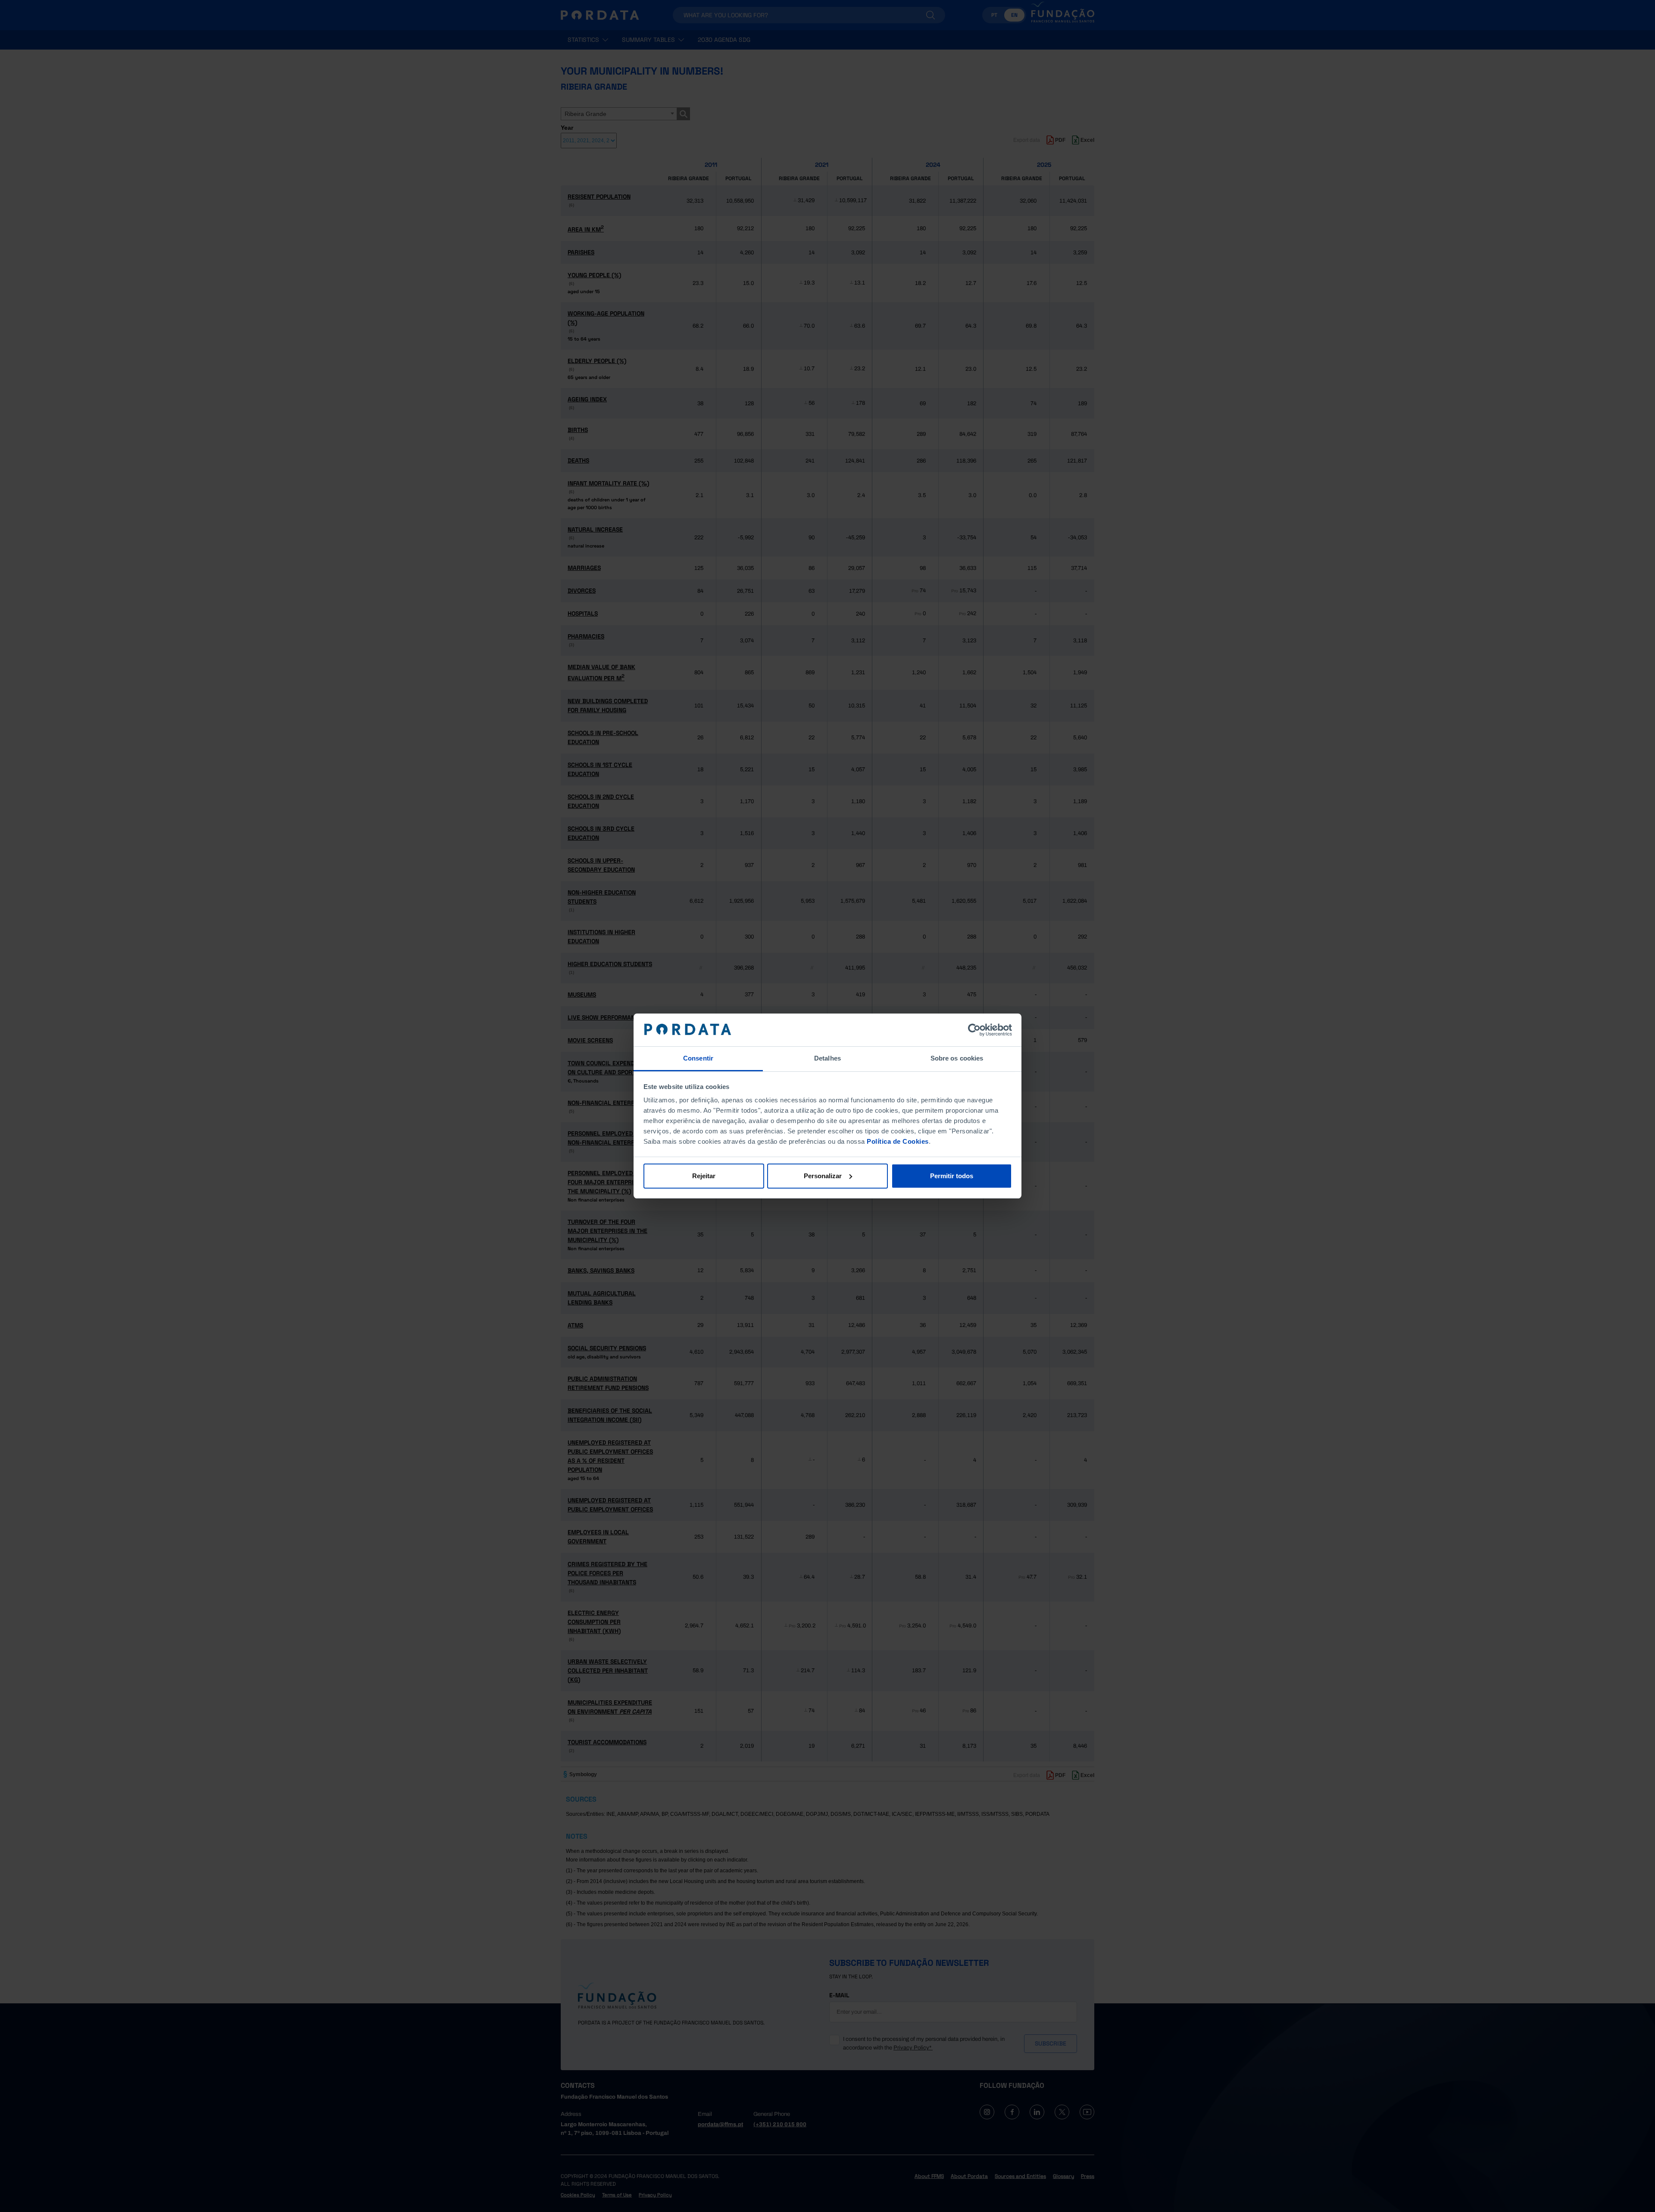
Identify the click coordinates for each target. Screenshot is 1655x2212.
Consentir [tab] (698, 1058)
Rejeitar (704, 1176)
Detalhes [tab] (827, 1058)
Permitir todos (952, 1176)
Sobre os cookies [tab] (957, 1058)
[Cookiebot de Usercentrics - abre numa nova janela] (974, 1030)
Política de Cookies (898, 1141)
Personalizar (823, 1176)
